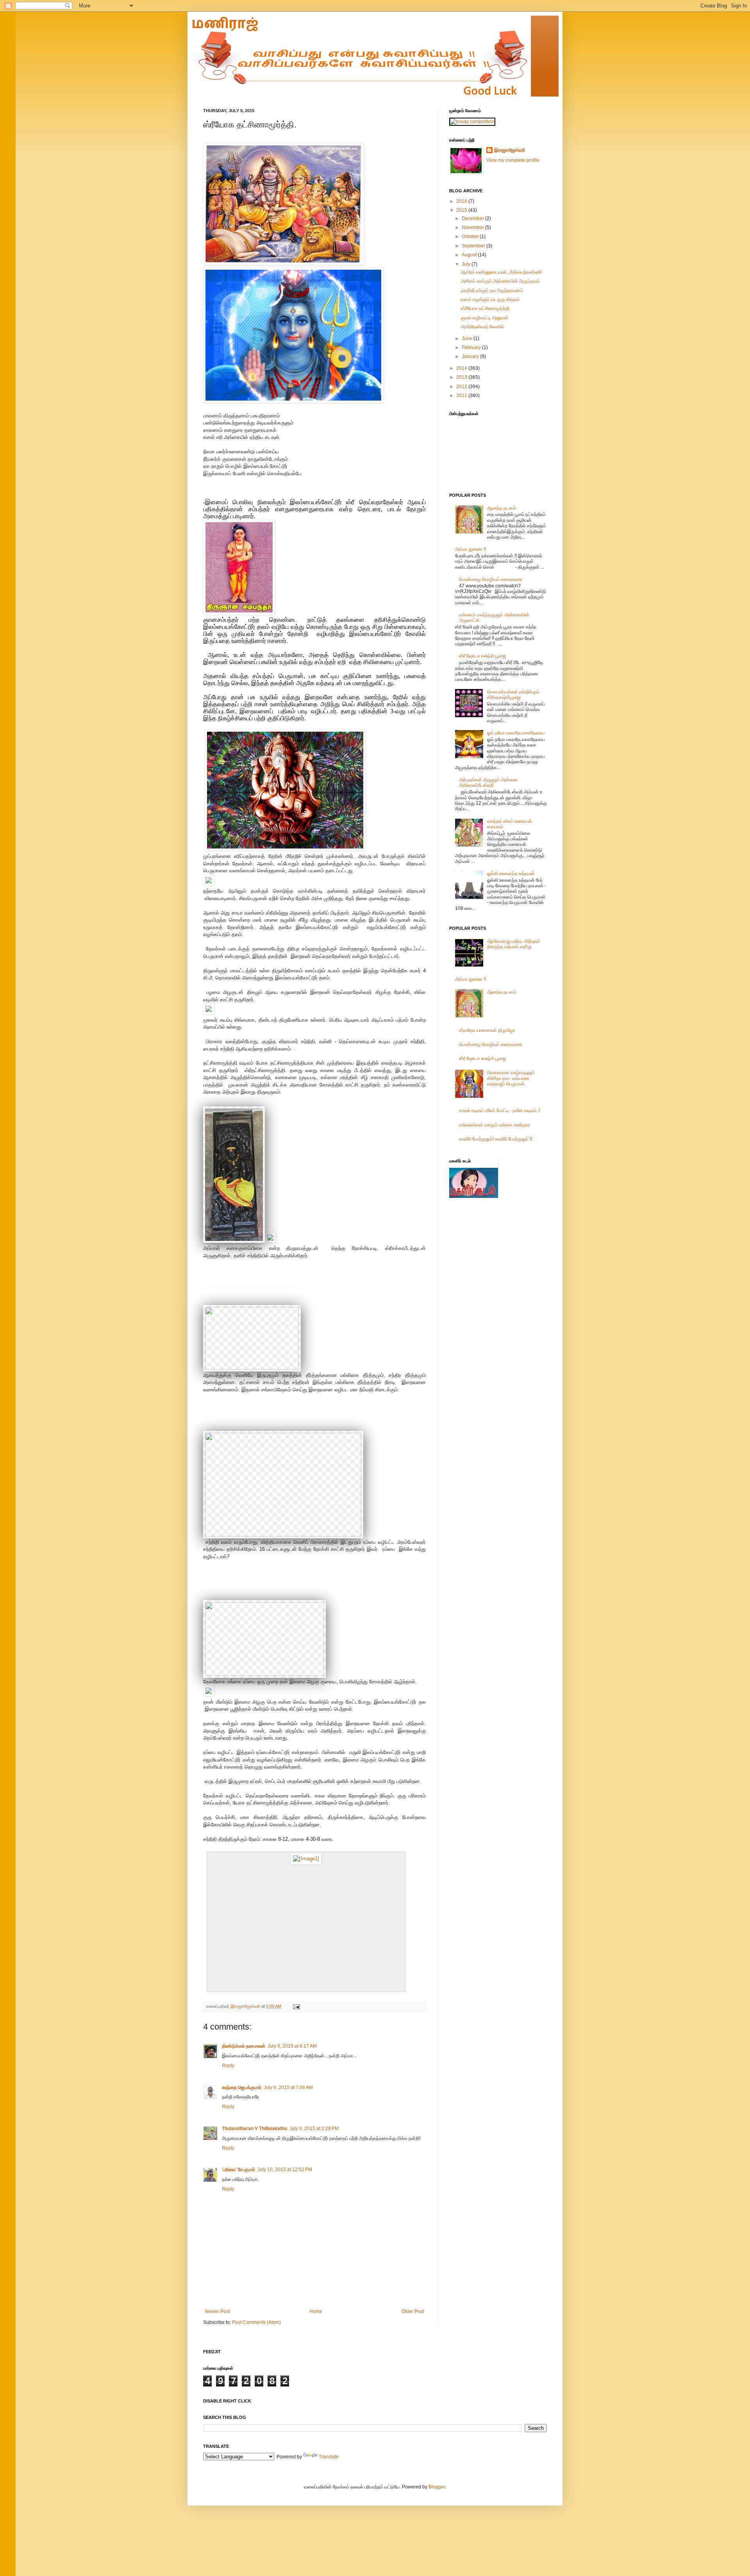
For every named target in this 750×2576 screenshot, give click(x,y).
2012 (462, 387)
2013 (462, 377)
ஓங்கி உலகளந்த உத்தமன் (511, 874)
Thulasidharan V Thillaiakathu (254, 2128)
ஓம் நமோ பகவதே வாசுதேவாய (516, 733)
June (468, 338)
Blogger (437, 2487)
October (471, 236)
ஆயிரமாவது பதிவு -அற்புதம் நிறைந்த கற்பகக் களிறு (513, 944)
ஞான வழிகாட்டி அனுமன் (485, 318)
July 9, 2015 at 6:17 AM (292, 2046)
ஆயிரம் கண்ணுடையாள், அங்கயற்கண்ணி (501, 272)
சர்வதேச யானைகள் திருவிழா (487, 1030)
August (470, 255)
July (467, 264)
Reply (228, 2066)
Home (316, 2311)
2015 (462, 210)
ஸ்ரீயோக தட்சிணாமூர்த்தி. (486, 308)
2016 (462, 201)
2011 (462, 396)
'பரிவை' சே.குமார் (238, 2170)
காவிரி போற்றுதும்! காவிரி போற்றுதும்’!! (496, 1139)
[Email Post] (296, 2006)
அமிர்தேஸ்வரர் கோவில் (483, 327)
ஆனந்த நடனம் (502, 508)
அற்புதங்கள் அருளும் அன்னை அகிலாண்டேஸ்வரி (488, 782)
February (472, 347)
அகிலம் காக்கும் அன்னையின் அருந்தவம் (500, 281)
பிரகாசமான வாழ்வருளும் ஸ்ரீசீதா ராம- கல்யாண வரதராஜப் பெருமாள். (511, 1078)
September (474, 246)
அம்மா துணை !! (471, 549)
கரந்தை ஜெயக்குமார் (242, 2087)
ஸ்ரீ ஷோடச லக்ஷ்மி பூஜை (482, 656)
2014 (462, 368)
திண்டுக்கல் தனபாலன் (244, 2046)
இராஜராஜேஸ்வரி (246, 2006)
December (473, 218)
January (471, 356)
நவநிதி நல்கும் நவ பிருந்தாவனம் (492, 290)
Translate (329, 2457)
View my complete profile (513, 160)
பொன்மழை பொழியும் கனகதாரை (491, 579)
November (473, 227)
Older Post (413, 2311)
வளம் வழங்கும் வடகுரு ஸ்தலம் (490, 299)
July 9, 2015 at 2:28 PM (314, 2128)
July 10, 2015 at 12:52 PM (285, 2170)
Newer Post (217, 2311)
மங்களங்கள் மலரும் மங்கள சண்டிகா (495, 1125)
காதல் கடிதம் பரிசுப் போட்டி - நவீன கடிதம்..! (499, 1110)
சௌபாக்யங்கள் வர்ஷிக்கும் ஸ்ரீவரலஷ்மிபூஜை (513, 695)
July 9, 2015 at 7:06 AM (288, 2087)
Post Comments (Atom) (256, 2322)
